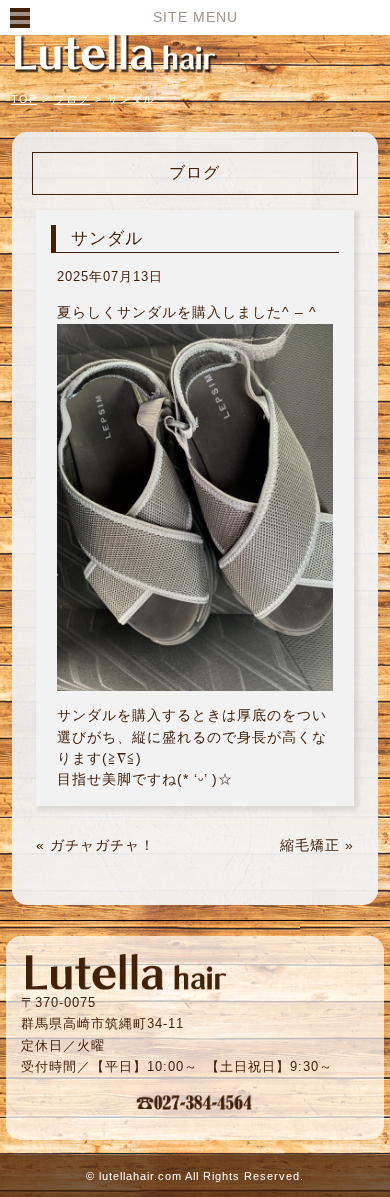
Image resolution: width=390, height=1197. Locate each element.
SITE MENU (195, 17)
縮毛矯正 (310, 845)
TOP (24, 99)
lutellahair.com (140, 1176)
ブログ (72, 99)
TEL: (195, 1102)
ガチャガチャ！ (102, 845)
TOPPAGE (115, 52)
